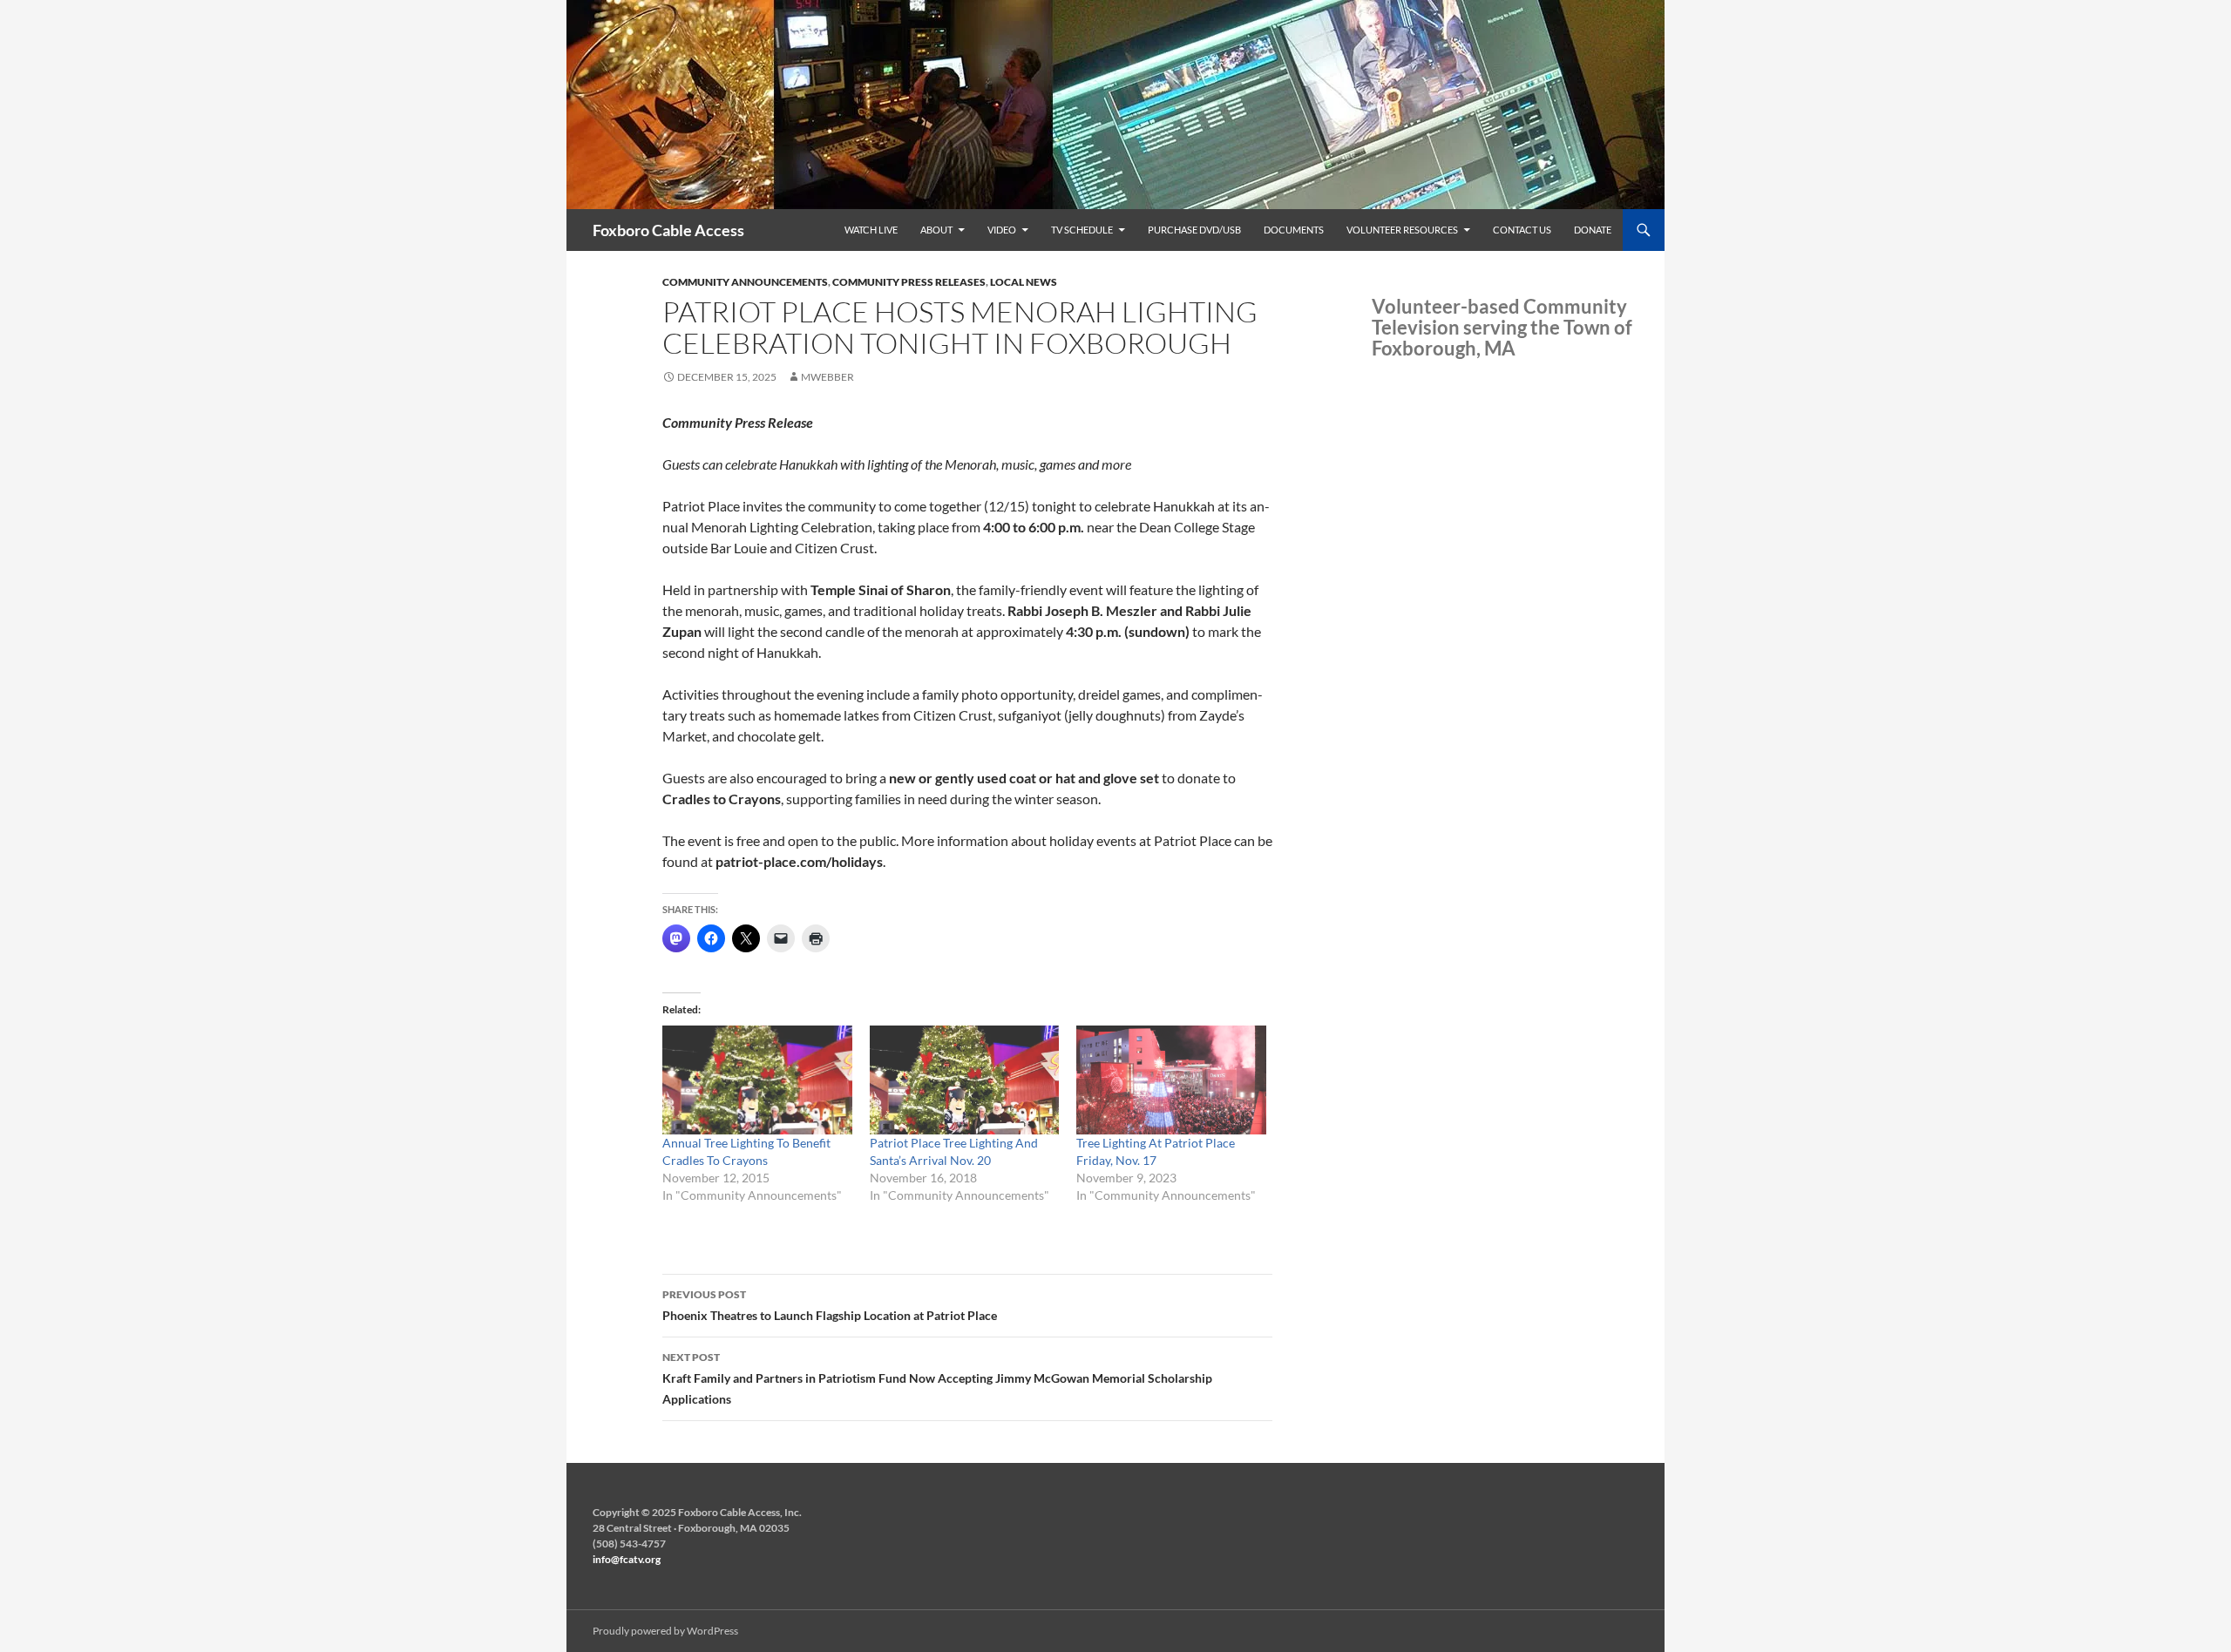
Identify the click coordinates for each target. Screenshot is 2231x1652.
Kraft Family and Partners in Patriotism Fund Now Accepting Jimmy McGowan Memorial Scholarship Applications (937, 1378)
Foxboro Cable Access (668, 230)
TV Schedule (1082, 230)
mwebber (827, 377)
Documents (1294, 230)
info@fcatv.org (627, 1559)
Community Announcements (745, 282)
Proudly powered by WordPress (665, 1631)
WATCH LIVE (871, 230)
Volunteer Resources (1402, 230)
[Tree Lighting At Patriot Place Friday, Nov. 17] (1171, 1080)
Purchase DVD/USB (1194, 230)
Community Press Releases (909, 282)
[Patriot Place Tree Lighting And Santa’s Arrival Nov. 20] (965, 1080)
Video (1002, 230)
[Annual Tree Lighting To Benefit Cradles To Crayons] (757, 1080)
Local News (1024, 282)
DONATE (1593, 230)
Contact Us (1522, 230)
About (936, 230)
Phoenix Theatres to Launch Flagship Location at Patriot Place (830, 1305)
